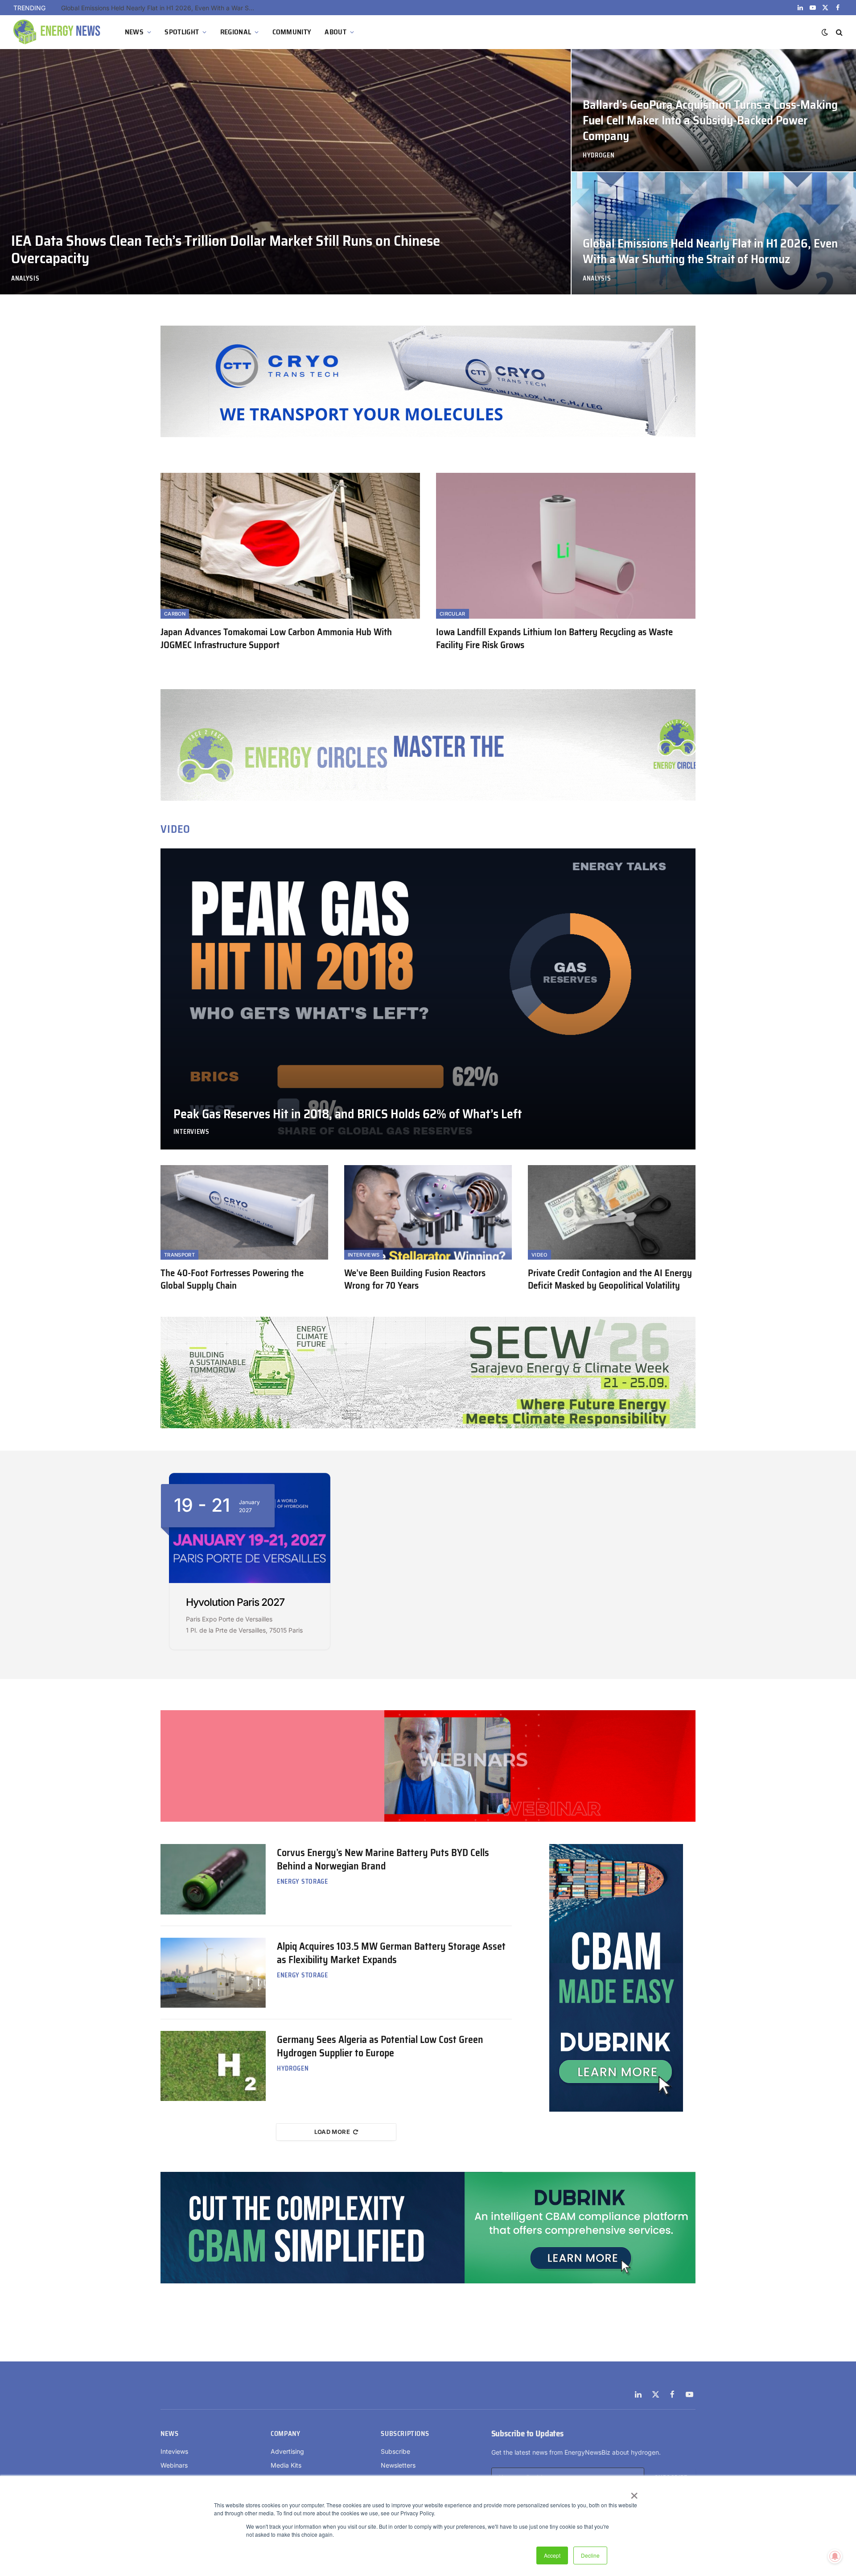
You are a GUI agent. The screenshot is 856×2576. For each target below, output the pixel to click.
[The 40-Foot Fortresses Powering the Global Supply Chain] (244, 1212)
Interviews (191, 1132)
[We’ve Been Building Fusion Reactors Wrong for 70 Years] (428, 1212)
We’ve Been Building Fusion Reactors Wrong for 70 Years (415, 1280)
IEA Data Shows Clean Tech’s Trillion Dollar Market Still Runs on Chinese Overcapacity (161, 8)
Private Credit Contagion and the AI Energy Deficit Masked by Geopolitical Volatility (610, 1280)
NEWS (134, 32)
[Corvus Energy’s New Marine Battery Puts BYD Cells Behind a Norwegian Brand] (213, 1879)
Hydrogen (599, 155)
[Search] (838, 32)
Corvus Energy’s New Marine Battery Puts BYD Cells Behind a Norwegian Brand (383, 1860)
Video (539, 1255)
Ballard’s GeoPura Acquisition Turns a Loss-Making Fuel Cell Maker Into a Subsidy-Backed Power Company (710, 121)
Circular (453, 614)
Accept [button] (552, 2555)
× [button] (634, 2493)
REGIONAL (236, 32)
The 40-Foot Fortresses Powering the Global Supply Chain (232, 1280)
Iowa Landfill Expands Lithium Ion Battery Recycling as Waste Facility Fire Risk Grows (554, 639)
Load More (332, 2132)
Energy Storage (302, 1882)
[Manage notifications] (835, 2556)
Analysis (25, 279)
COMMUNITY (292, 32)
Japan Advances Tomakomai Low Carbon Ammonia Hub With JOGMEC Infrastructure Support (276, 639)
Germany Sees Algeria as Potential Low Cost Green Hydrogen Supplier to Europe (380, 2047)
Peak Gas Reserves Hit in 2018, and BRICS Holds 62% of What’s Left (348, 1114)
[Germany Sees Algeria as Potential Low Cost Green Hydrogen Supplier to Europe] (213, 2066)
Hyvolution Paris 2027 (235, 1602)
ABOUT (335, 32)
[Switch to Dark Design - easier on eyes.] (825, 32)
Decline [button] (590, 2555)
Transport (179, 1255)
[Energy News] (58, 32)
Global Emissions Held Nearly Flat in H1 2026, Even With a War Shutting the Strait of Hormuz (710, 252)
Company (285, 2434)
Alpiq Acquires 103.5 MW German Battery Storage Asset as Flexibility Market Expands (391, 1953)
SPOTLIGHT (182, 32)
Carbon (175, 614)
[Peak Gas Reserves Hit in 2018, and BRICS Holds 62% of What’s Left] (428, 999)
